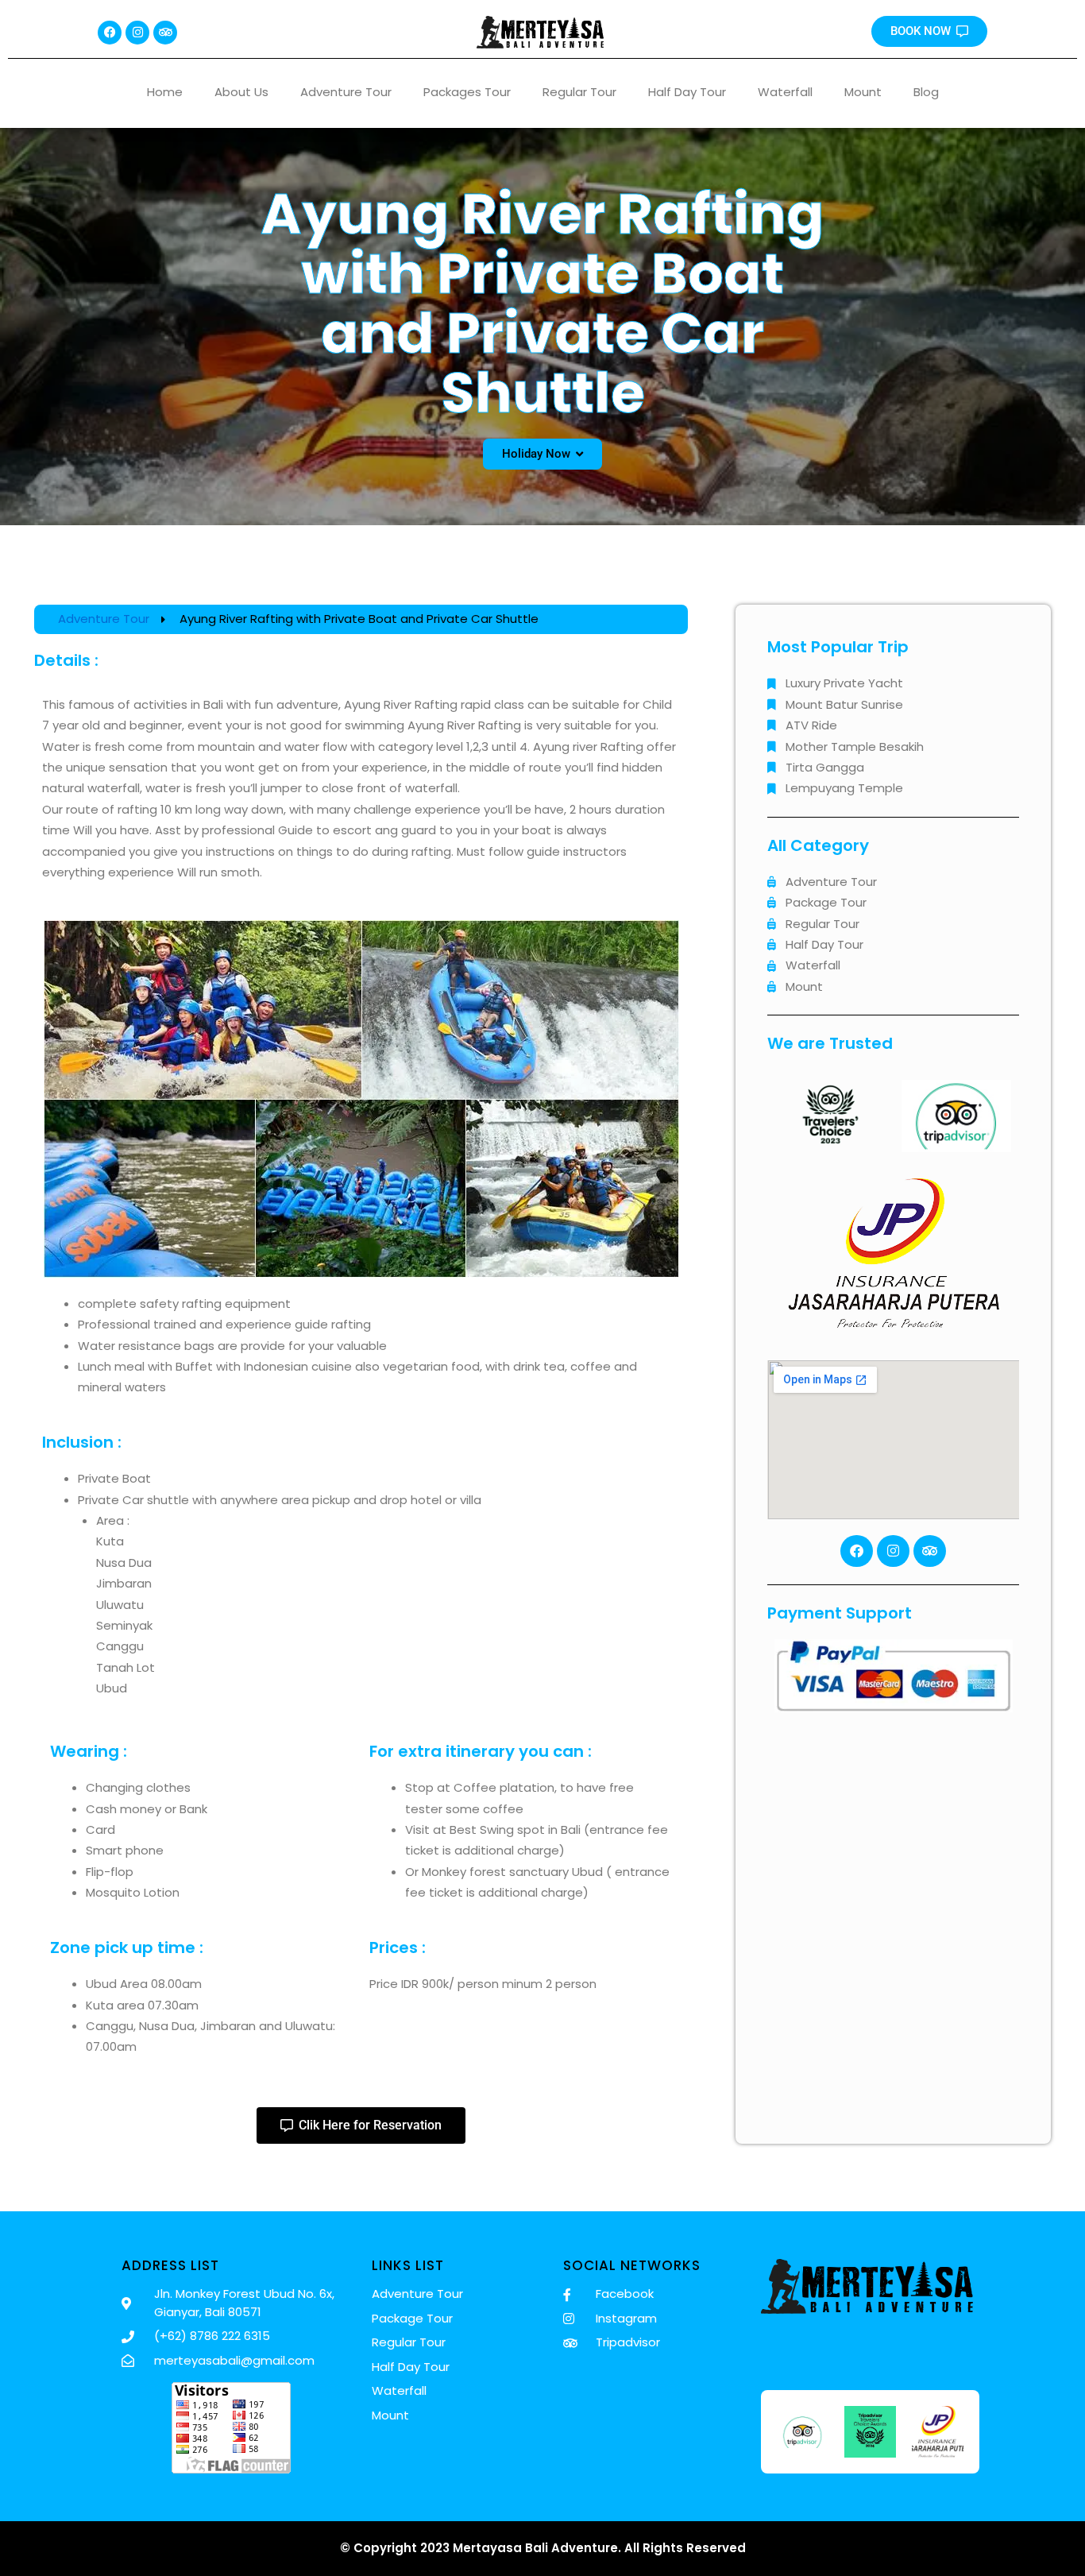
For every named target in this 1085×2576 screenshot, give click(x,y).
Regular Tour (579, 92)
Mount (863, 92)
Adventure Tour (346, 92)
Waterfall (785, 92)
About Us (241, 92)
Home (165, 92)
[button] (542, 454)
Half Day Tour (687, 92)
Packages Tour (467, 92)
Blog (926, 92)
